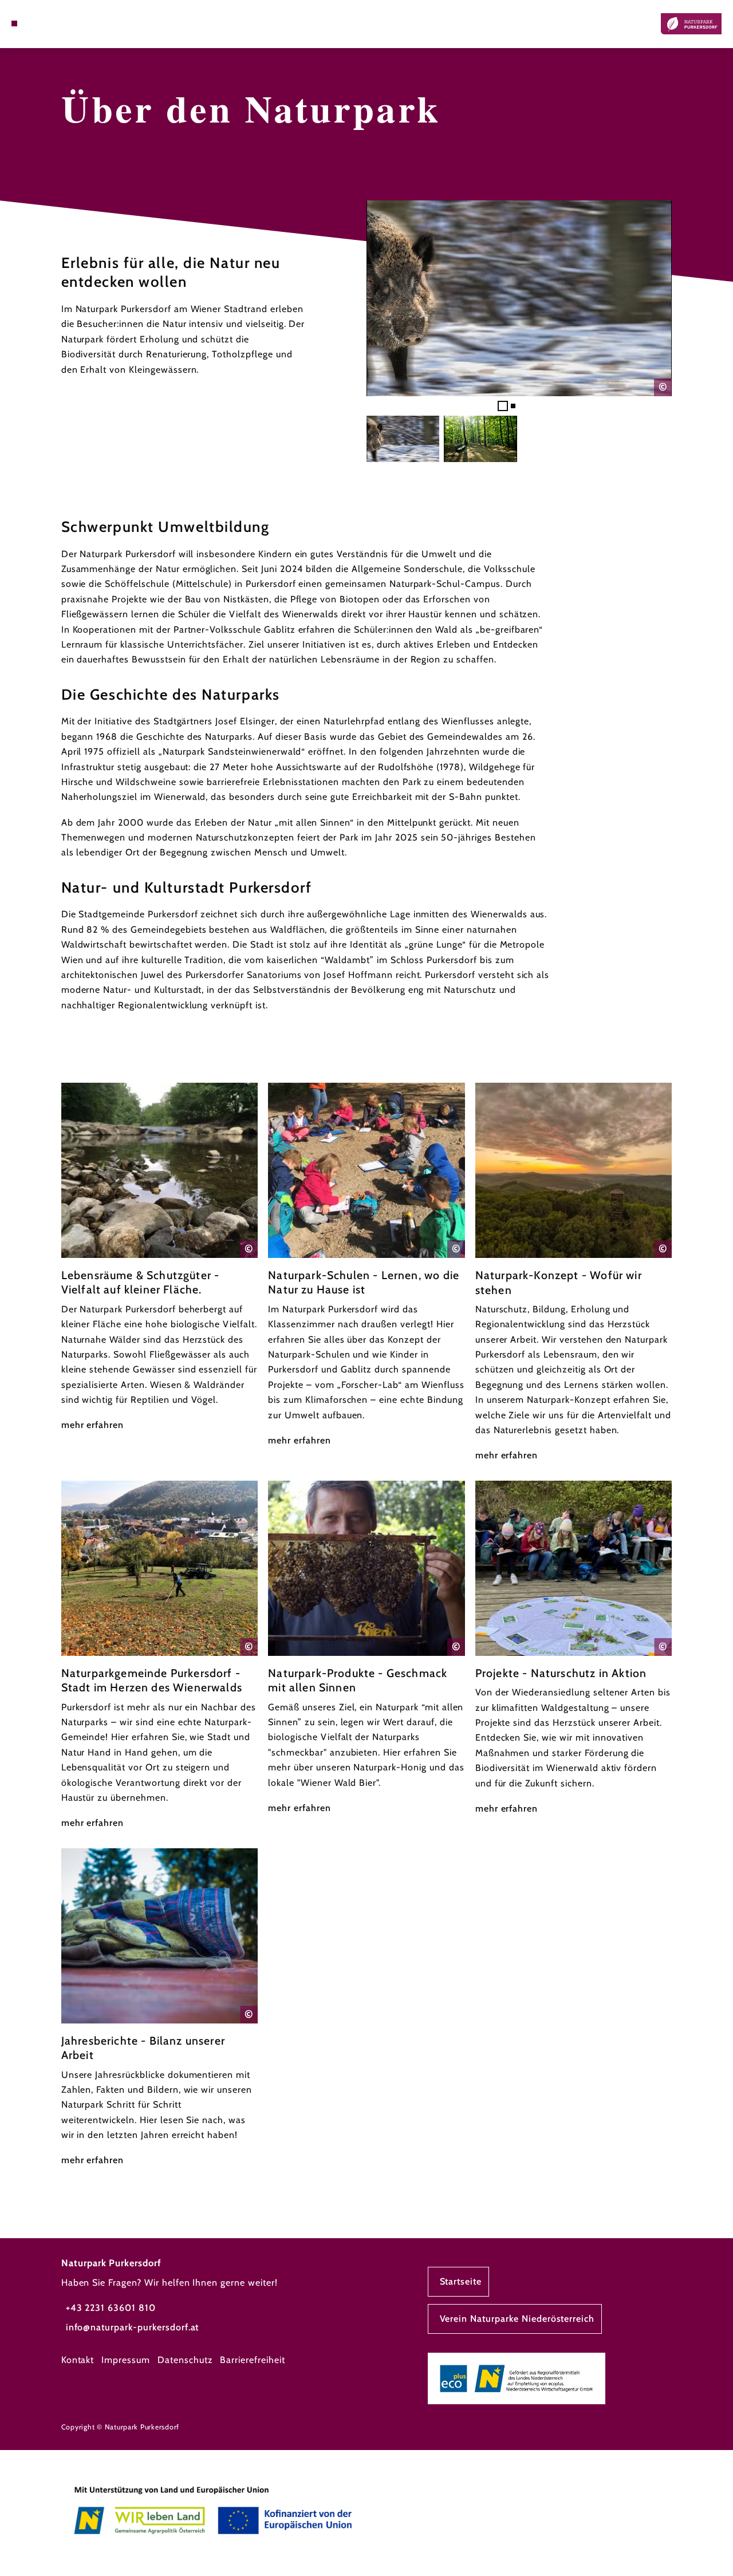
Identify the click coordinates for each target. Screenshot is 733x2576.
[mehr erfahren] (160, 1258)
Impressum (126, 2360)
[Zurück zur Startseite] (691, 24)
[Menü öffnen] (14, 23)
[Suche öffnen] (40, 23)
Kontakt (78, 2360)
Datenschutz (185, 2360)
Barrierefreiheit (252, 2360)
